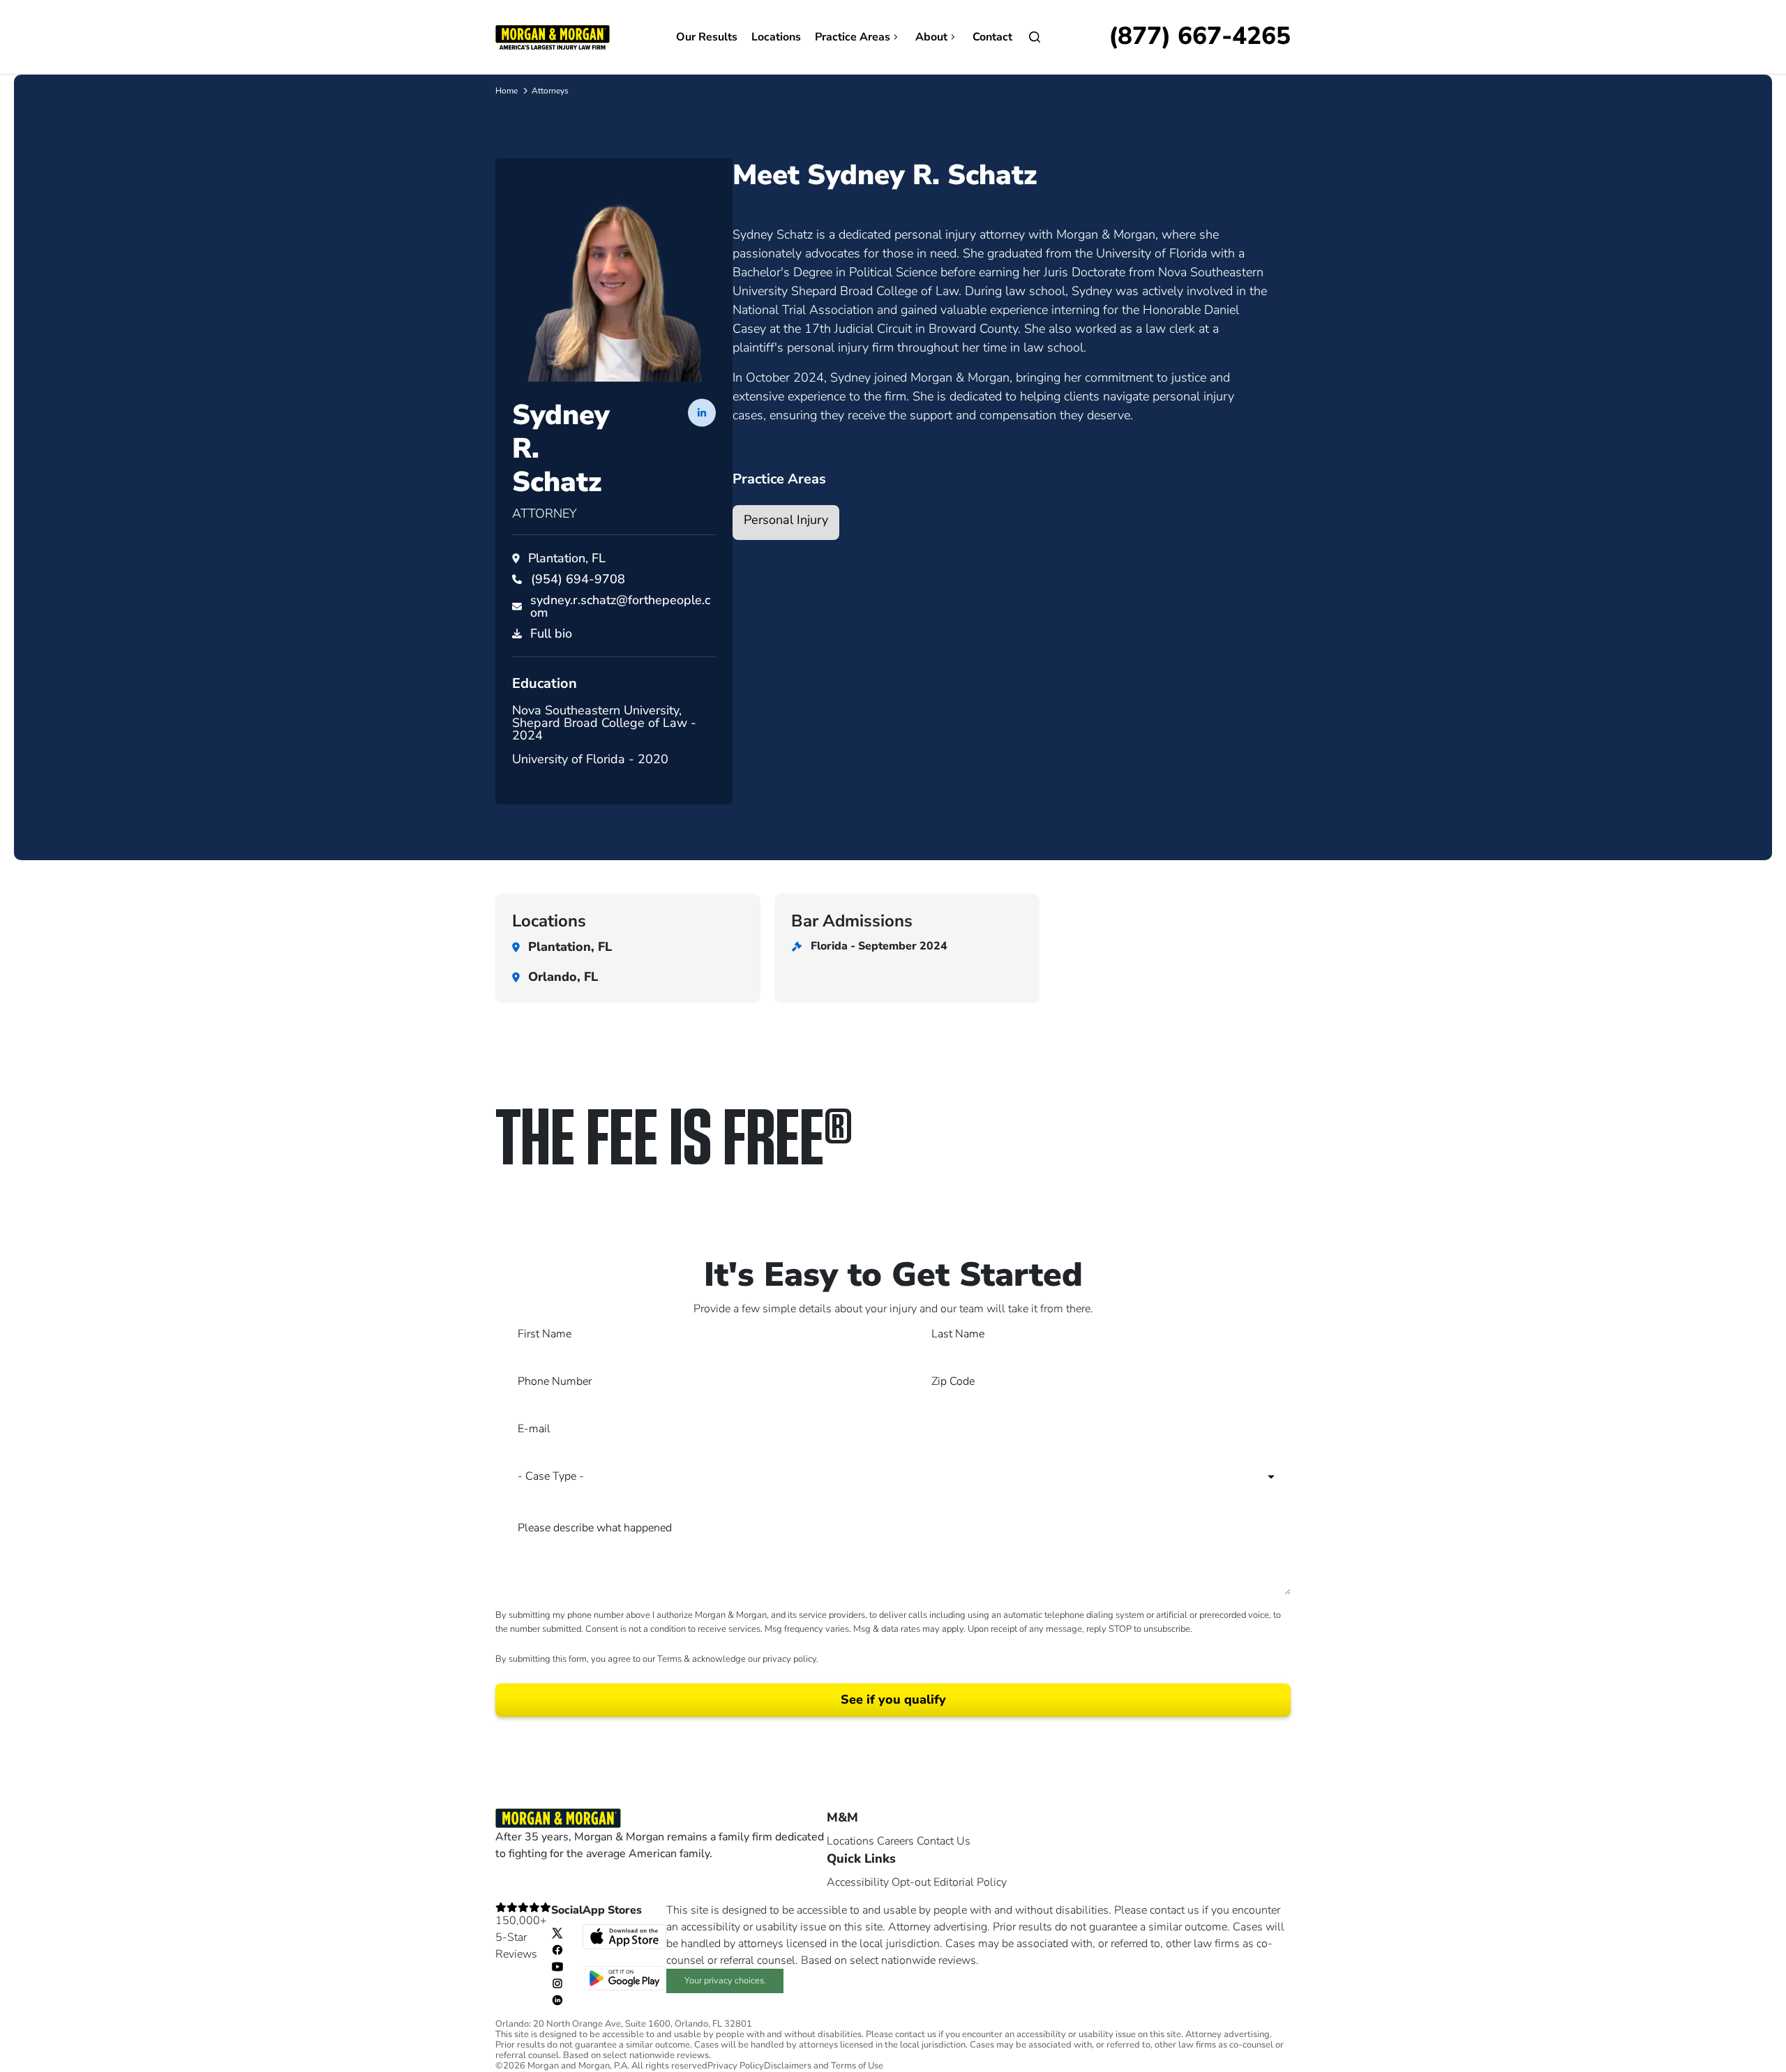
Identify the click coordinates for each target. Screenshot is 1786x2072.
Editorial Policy (970, 1882)
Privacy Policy (736, 2066)
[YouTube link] (557, 1966)
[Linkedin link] (557, 1999)
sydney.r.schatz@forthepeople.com (620, 606)
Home (506, 91)
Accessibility (858, 1882)
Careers (895, 1841)
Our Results (707, 37)
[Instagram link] (557, 1983)
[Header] (553, 36)
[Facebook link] (557, 1949)
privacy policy (789, 1659)
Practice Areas (853, 37)
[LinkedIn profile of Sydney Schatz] (702, 412)
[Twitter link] (557, 1932)
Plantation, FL (567, 558)
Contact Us (944, 1841)
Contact (992, 37)
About (931, 37)
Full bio (551, 633)
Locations (776, 37)
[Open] (1035, 37)
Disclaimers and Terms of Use (824, 2066)
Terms (669, 1659)
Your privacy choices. (725, 1981)
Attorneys (550, 91)
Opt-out (911, 1882)
